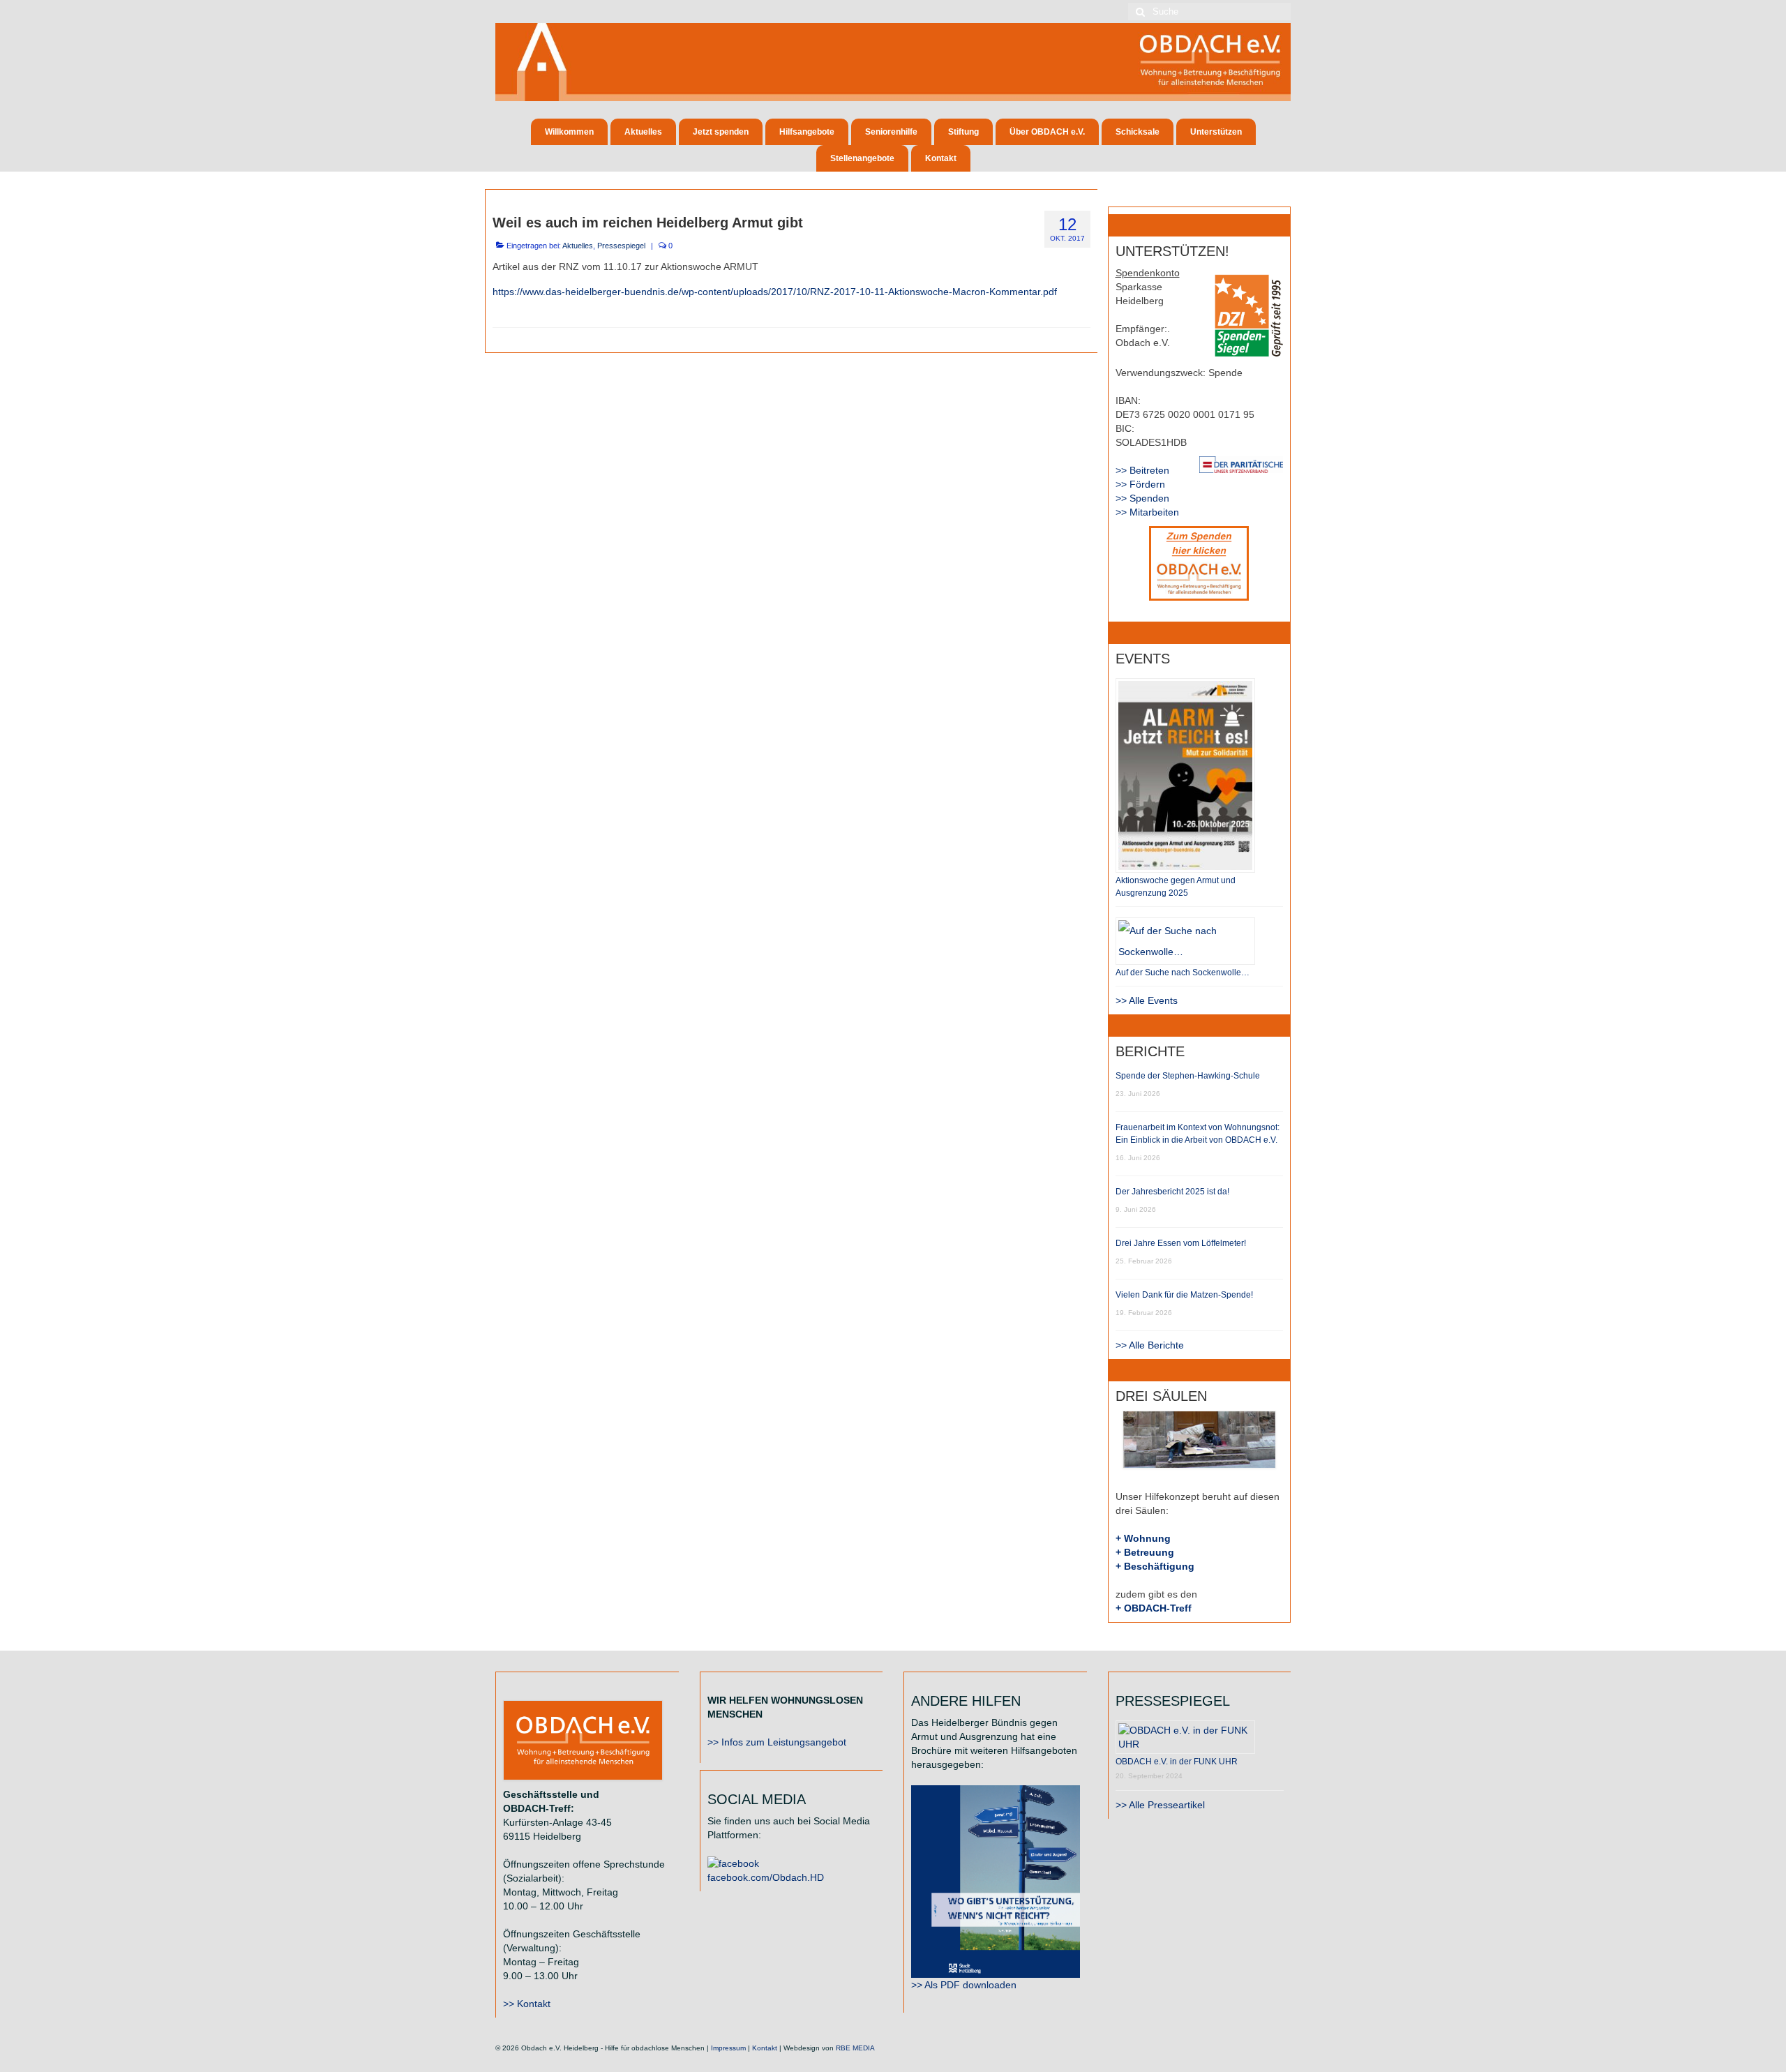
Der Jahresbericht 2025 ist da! (1172, 1192)
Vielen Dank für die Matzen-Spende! (1184, 1295)
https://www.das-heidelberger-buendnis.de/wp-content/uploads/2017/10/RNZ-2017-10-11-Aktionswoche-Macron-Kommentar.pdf (775, 292)
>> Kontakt (527, 2004)
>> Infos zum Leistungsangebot (777, 1742)
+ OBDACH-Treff (1154, 1608)
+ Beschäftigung (1155, 1566)
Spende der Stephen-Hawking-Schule (1188, 1076)
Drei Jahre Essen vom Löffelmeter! (1181, 1243)
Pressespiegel (621, 246)
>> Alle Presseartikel (1160, 1805)
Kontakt (765, 2048)
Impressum (728, 2048)
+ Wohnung (1143, 1538)
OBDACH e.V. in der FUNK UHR (1177, 1762)
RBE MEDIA (855, 2048)
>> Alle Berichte (1150, 1345)
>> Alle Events (1147, 1000)
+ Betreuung (1145, 1552)
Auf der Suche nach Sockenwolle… (1183, 973)
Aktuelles (578, 246)
